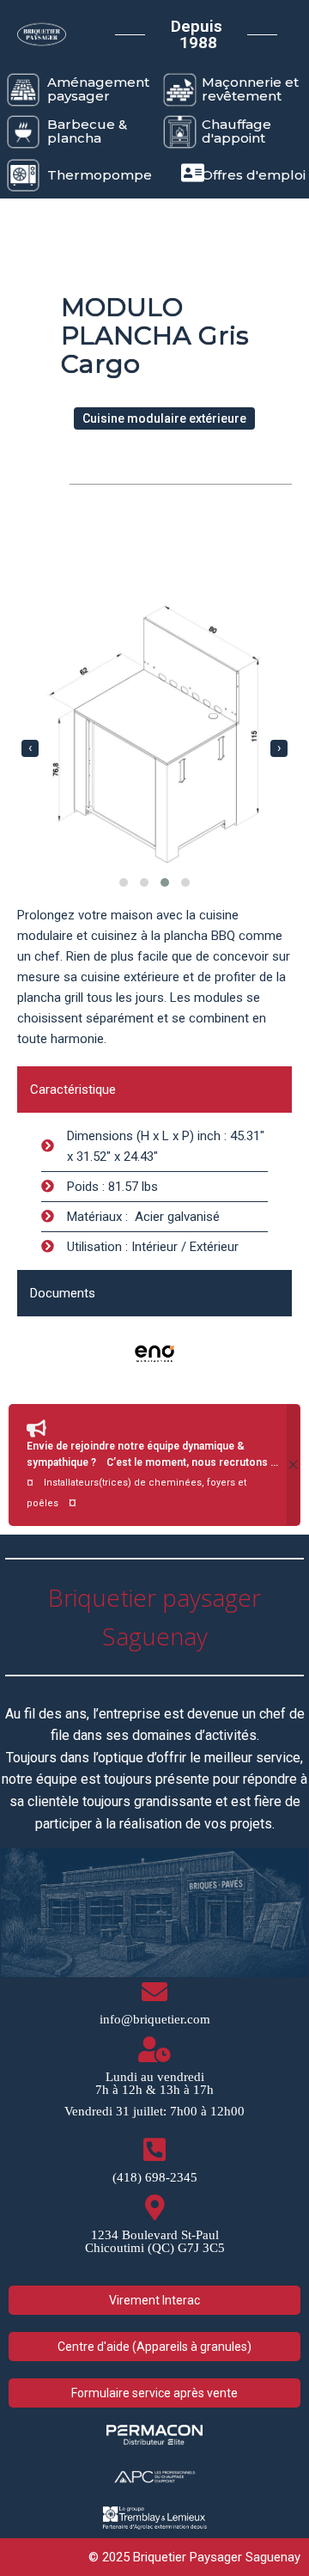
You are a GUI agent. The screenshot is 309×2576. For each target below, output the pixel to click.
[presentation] (30, 748)
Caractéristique (73, 1090)
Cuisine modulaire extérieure (164, 418)
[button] (124, 882)
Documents (63, 1293)
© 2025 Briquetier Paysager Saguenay (194, 2557)
